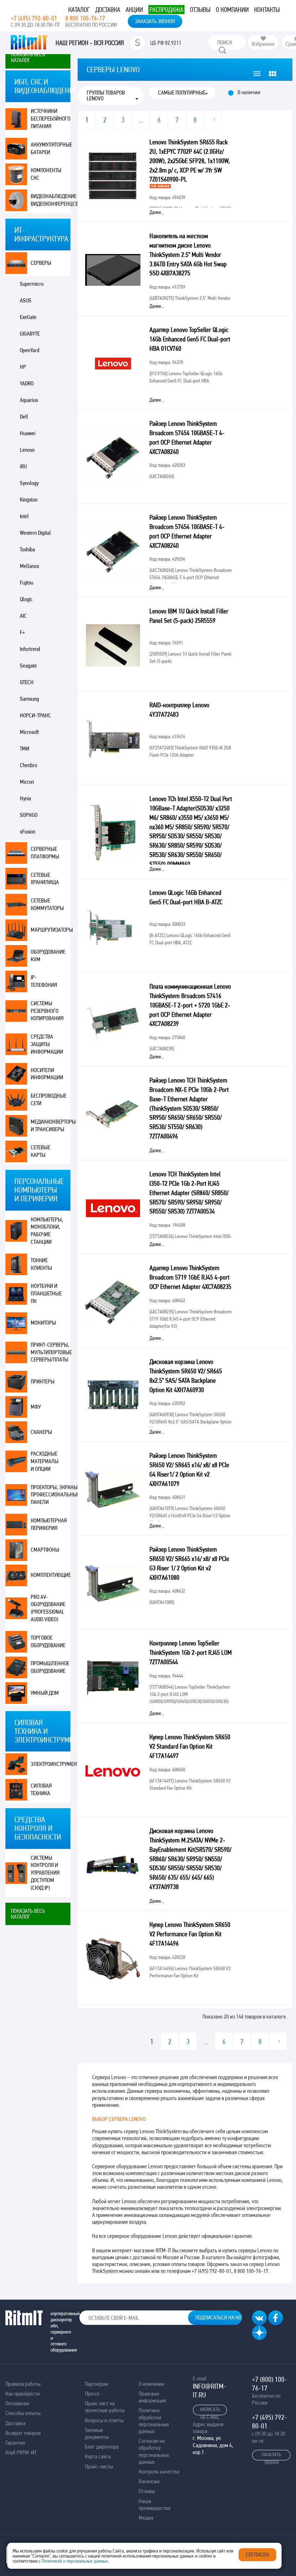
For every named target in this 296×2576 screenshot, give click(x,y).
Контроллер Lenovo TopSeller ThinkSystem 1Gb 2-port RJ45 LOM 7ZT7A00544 (191, 1652)
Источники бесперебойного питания (51, 119)
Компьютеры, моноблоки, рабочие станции (47, 1231)
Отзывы (200, 10)
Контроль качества (159, 2472)
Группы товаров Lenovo (106, 96)
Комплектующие (51, 1575)
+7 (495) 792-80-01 (34, 18)
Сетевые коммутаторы (47, 904)
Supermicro (32, 284)
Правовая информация (152, 2397)
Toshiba (27, 549)
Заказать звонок (155, 21)
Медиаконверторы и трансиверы (51, 1125)
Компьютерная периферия (49, 1524)
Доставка (108, 10)
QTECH (27, 682)
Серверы (41, 263)
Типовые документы (97, 2433)
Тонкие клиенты (41, 1264)
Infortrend (30, 649)
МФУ (36, 1407)
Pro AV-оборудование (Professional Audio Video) (48, 1608)
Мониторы (43, 1323)
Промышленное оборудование (50, 1667)
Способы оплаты (23, 2413)
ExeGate (28, 317)
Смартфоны (45, 1550)
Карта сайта (98, 2456)
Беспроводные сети (49, 1099)
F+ (22, 632)
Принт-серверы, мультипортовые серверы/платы (51, 1352)
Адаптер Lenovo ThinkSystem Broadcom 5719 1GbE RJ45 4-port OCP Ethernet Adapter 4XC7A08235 (190, 1277)
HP (23, 367)
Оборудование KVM (48, 955)
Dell (24, 417)
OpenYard (30, 350)
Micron (27, 782)
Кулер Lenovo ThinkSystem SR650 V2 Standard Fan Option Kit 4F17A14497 (190, 1746)
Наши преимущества (154, 2505)
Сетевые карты (40, 1151)
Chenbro (29, 765)
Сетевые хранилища (45, 879)
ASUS (26, 300)
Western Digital (35, 533)
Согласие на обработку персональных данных (154, 2451)
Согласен (257, 2555)
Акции (134, 10)
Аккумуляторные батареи (51, 148)
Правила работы (23, 2384)
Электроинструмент (51, 1764)
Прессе (92, 2394)
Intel (24, 516)
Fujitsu (27, 583)
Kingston (29, 500)
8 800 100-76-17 (85, 18)
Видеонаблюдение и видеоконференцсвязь (51, 200)
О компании (232, 10)
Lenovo (27, 450)
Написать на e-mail (210, 2411)
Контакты (267, 10)
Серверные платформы (45, 853)
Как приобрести (23, 2394)
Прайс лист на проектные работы (105, 2407)
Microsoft (29, 732)
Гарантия (15, 2443)
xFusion (28, 832)
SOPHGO (29, 815)
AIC (23, 616)
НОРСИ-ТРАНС (35, 715)
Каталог (79, 10)
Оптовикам (17, 2403)
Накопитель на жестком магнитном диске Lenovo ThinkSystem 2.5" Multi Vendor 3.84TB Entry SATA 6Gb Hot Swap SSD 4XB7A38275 (188, 254)
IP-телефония (44, 981)
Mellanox (29, 566)
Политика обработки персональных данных (154, 2421)
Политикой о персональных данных (75, 2561)
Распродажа (166, 10)
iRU (23, 466)
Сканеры (41, 1432)
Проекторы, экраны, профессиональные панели (51, 1495)
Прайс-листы (99, 2466)
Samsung (29, 699)
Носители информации (47, 1074)
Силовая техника (41, 1789)
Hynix (25, 798)
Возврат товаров (23, 2433)
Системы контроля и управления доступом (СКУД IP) (45, 1873)
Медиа (146, 2518)
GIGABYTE (30, 334)
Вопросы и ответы (104, 2420)
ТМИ (25, 749)
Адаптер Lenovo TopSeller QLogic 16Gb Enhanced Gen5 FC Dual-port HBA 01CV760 (190, 339)
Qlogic (26, 599)
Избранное (263, 44)
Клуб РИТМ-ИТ (21, 2452)
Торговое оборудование (48, 1641)
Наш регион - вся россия (90, 43)
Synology (29, 483)
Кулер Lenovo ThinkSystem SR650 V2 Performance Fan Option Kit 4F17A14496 (190, 1934)
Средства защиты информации (47, 1044)
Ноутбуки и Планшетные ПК (46, 1293)
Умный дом (45, 1693)
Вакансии (149, 2481)
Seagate (28, 666)
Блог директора (102, 2447)
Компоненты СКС (46, 174)
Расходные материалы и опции (45, 1461)
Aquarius (29, 400)
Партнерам (97, 2384)
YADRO (27, 383)
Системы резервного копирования (47, 1011)
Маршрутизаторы (51, 930)
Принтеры (43, 1381)
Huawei (28, 433)
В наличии (249, 92)
